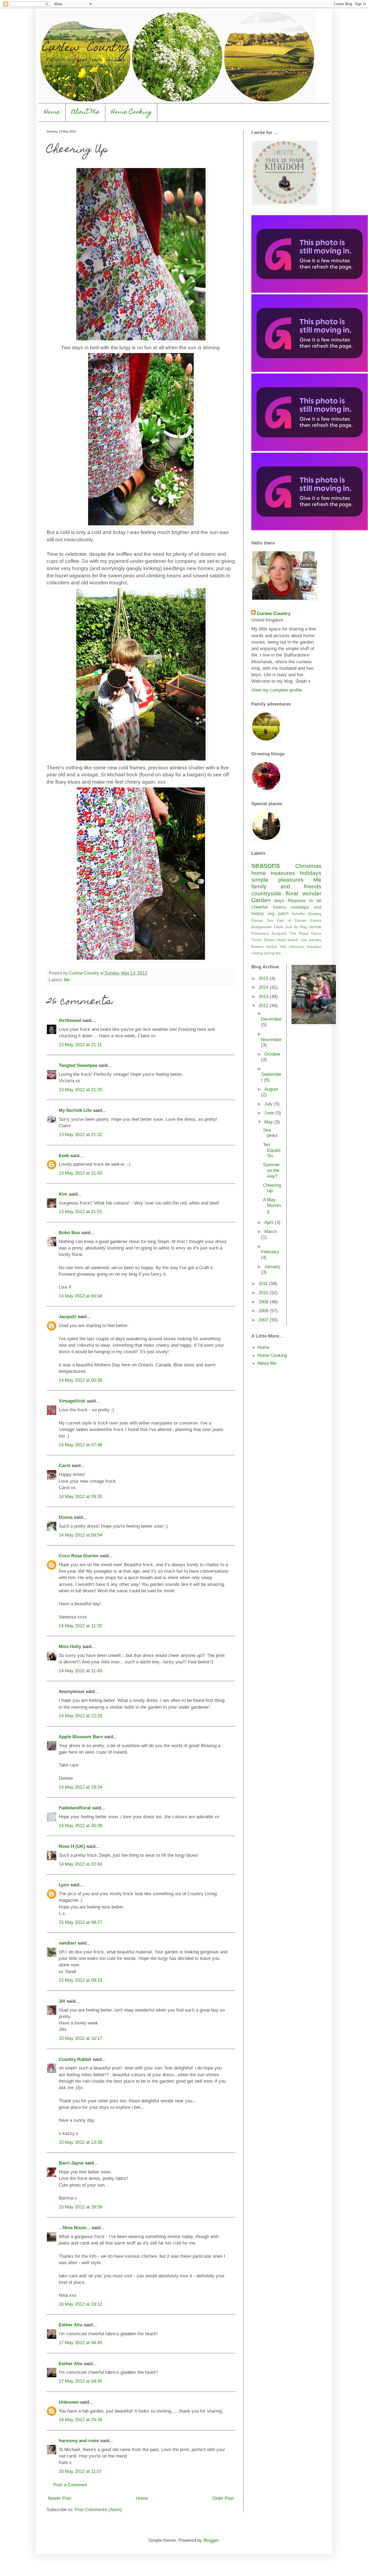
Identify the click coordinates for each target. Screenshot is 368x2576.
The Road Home (305, 933)
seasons (266, 865)
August (271, 1089)
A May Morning (272, 1205)
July (269, 1104)
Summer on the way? (271, 1170)
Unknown (69, 2402)
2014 (264, 987)
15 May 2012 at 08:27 (80, 1922)
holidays (311, 873)
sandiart (67, 1943)
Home (52, 112)
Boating (315, 914)
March (271, 1231)
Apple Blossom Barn (81, 1737)
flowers (257, 947)
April (270, 1222)
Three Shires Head (268, 940)
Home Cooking (131, 112)
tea (278, 953)
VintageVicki (72, 1401)
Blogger (211, 2540)
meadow (314, 947)
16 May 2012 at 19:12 (80, 2304)
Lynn (64, 1885)
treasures (283, 873)
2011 (264, 1283)
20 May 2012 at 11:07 (80, 2471)
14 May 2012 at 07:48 (80, 1445)
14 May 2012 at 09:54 (80, 1535)
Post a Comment (70, 2485)
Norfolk (315, 927)
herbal (272, 947)
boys (279, 900)
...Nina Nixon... (74, 2228)
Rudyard (279, 933)
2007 (264, 1320)
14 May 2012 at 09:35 (80, 1496)
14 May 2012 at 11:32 (80, 1626)
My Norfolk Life (75, 1110)
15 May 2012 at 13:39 (80, 2142)
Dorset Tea (262, 920)
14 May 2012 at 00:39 (80, 1380)
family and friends (286, 886)
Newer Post (60, 2498)
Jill (62, 2001)
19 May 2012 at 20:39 (80, 2420)
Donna (66, 1517)
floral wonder (303, 893)
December (271, 1019)
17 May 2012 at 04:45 (80, 2343)
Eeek (64, 1156)
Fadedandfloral (75, 1808)
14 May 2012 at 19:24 (80, 1787)
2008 (264, 1311)
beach (293, 940)
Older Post (223, 2498)
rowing (257, 953)
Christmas (308, 866)
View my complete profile (277, 690)
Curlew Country (274, 613)
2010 (264, 1293)
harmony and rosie (79, 2441)
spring (269, 953)
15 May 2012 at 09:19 (80, 1980)
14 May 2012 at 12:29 (80, 1716)
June (270, 1113)
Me (67, 980)
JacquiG (67, 1317)
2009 (264, 1302)
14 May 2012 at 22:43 (80, 1864)
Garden (261, 900)
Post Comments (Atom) (98, 2509)
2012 (264, 1006)
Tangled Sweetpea (78, 1065)
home (259, 873)
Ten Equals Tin (272, 1150)
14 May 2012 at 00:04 (80, 1296)
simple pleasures (277, 880)
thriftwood (70, 1020)
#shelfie (298, 914)
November (271, 1039)
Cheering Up (272, 1188)
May (304, 927)
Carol (65, 1465)
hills (283, 947)
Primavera (260, 933)
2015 (264, 978)
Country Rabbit (75, 2059)
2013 (264, 996)
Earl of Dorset (292, 920)
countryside (266, 893)
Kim (63, 1194)
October (272, 1054)
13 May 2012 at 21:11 (80, 1045)
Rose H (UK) (72, 1846)
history (280, 907)
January (272, 1266)
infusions (297, 947)
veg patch (278, 914)
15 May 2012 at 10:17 (80, 2038)
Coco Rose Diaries (79, 1556)
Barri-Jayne (71, 2163)
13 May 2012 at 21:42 (80, 1173)
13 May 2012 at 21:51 (80, 1212)
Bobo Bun (69, 1233)
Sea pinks (270, 1133)
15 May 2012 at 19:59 (80, 2207)
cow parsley (311, 940)
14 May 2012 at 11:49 (80, 1671)
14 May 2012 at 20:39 (80, 1825)
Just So (292, 927)
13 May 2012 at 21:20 (80, 1090)
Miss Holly (70, 1646)
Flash (278, 927)
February (270, 1252)
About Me (86, 112)
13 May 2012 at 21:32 (80, 1135)
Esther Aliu (71, 2325)
